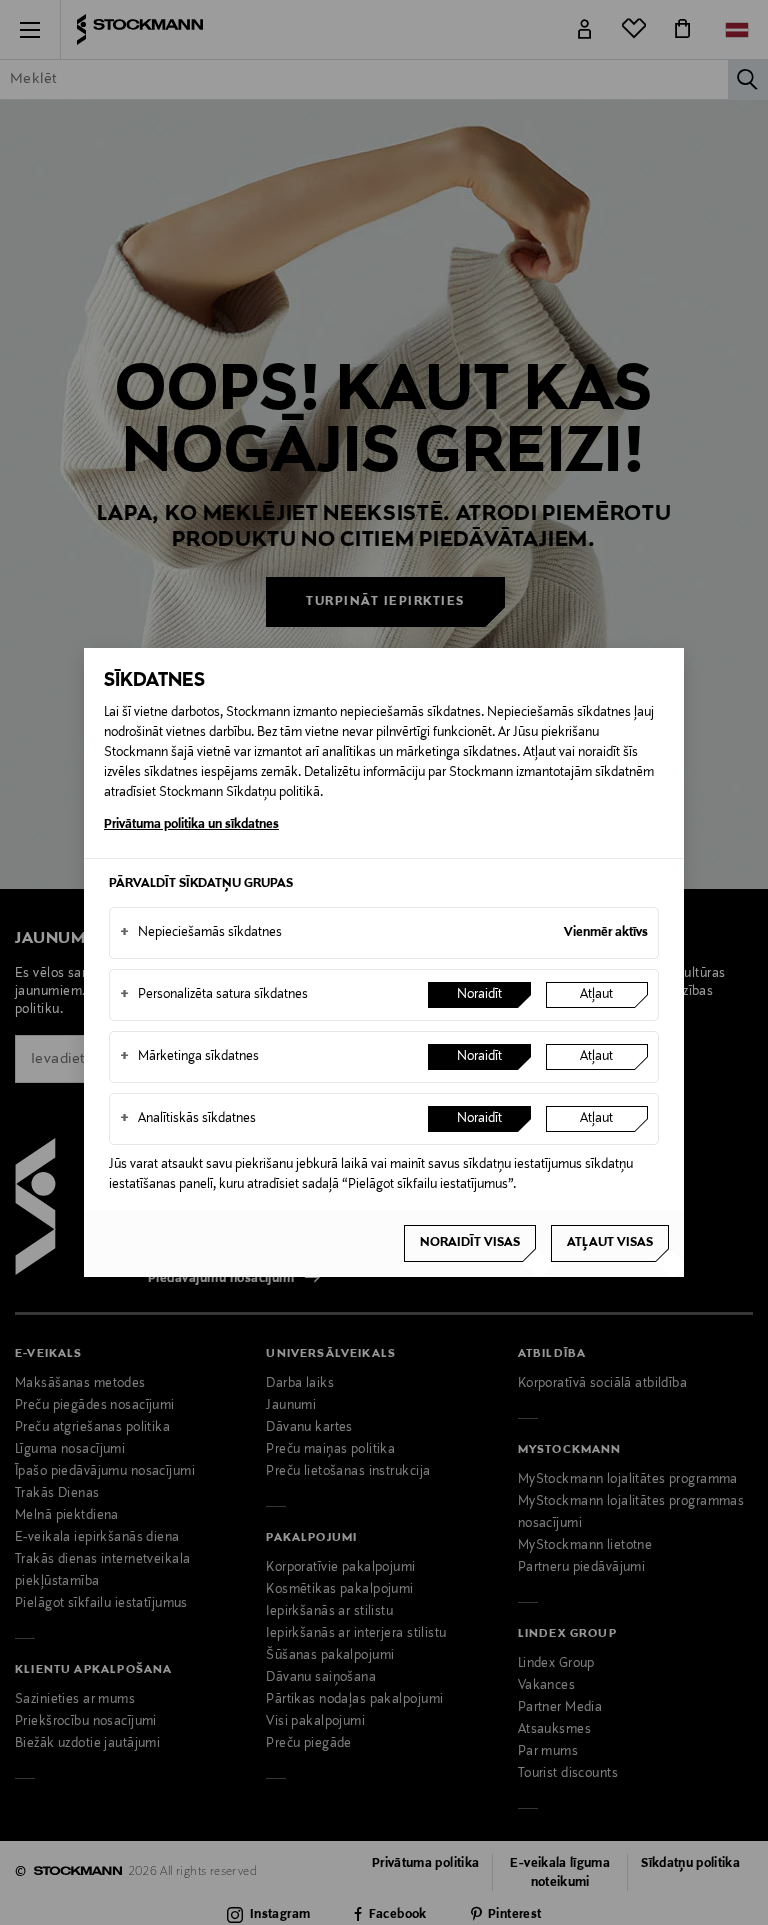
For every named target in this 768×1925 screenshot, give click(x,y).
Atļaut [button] (596, 995)
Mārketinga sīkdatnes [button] (189, 1057)
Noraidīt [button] (479, 995)
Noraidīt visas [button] (470, 1243)
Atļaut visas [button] (610, 1243)
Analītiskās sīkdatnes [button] (188, 1119)
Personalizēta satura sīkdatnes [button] (214, 995)
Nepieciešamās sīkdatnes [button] (201, 933)
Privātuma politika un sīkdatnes (191, 825)
